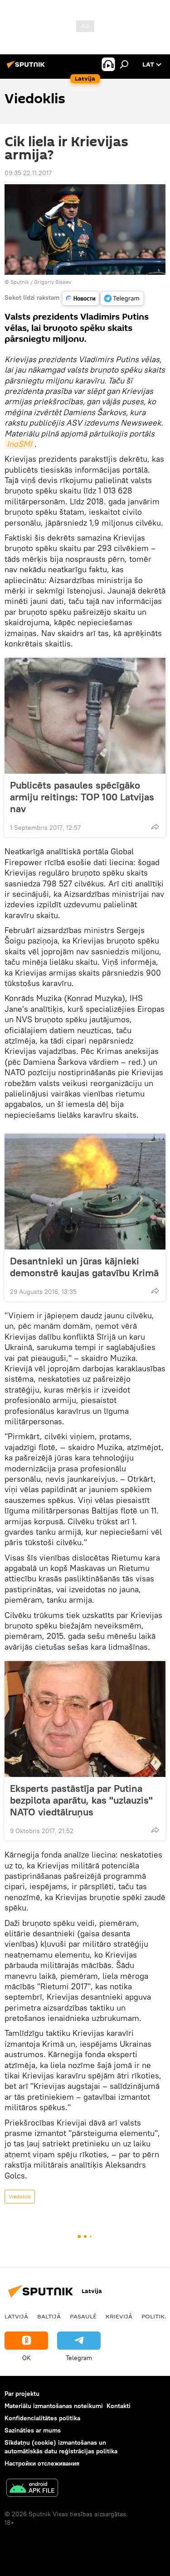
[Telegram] (122, 298)
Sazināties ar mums (33, 2430)
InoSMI (19, 444)
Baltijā (49, 2316)
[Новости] (81, 298)
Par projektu (22, 2394)
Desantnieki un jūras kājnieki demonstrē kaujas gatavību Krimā (84, 1267)
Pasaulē (83, 2316)
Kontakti (119, 2406)
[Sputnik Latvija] (27, 68)
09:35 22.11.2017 (28, 173)
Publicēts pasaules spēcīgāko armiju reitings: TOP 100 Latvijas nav (82, 797)
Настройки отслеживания (42, 2463)
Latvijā (16, 2316)
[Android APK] (32, 2489)
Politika (155, 2316)
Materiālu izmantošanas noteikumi (54, 2406)
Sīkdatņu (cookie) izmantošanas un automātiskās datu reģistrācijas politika (61, 2447)
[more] (155, 827)
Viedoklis (20, 2196)
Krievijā (119, 2316)
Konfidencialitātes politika (42, 2418)
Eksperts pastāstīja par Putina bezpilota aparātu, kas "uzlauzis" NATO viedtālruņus (81, 1800)
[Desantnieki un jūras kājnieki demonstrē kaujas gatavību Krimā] (85, 1192)
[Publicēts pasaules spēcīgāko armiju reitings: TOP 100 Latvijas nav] (85, 716)
